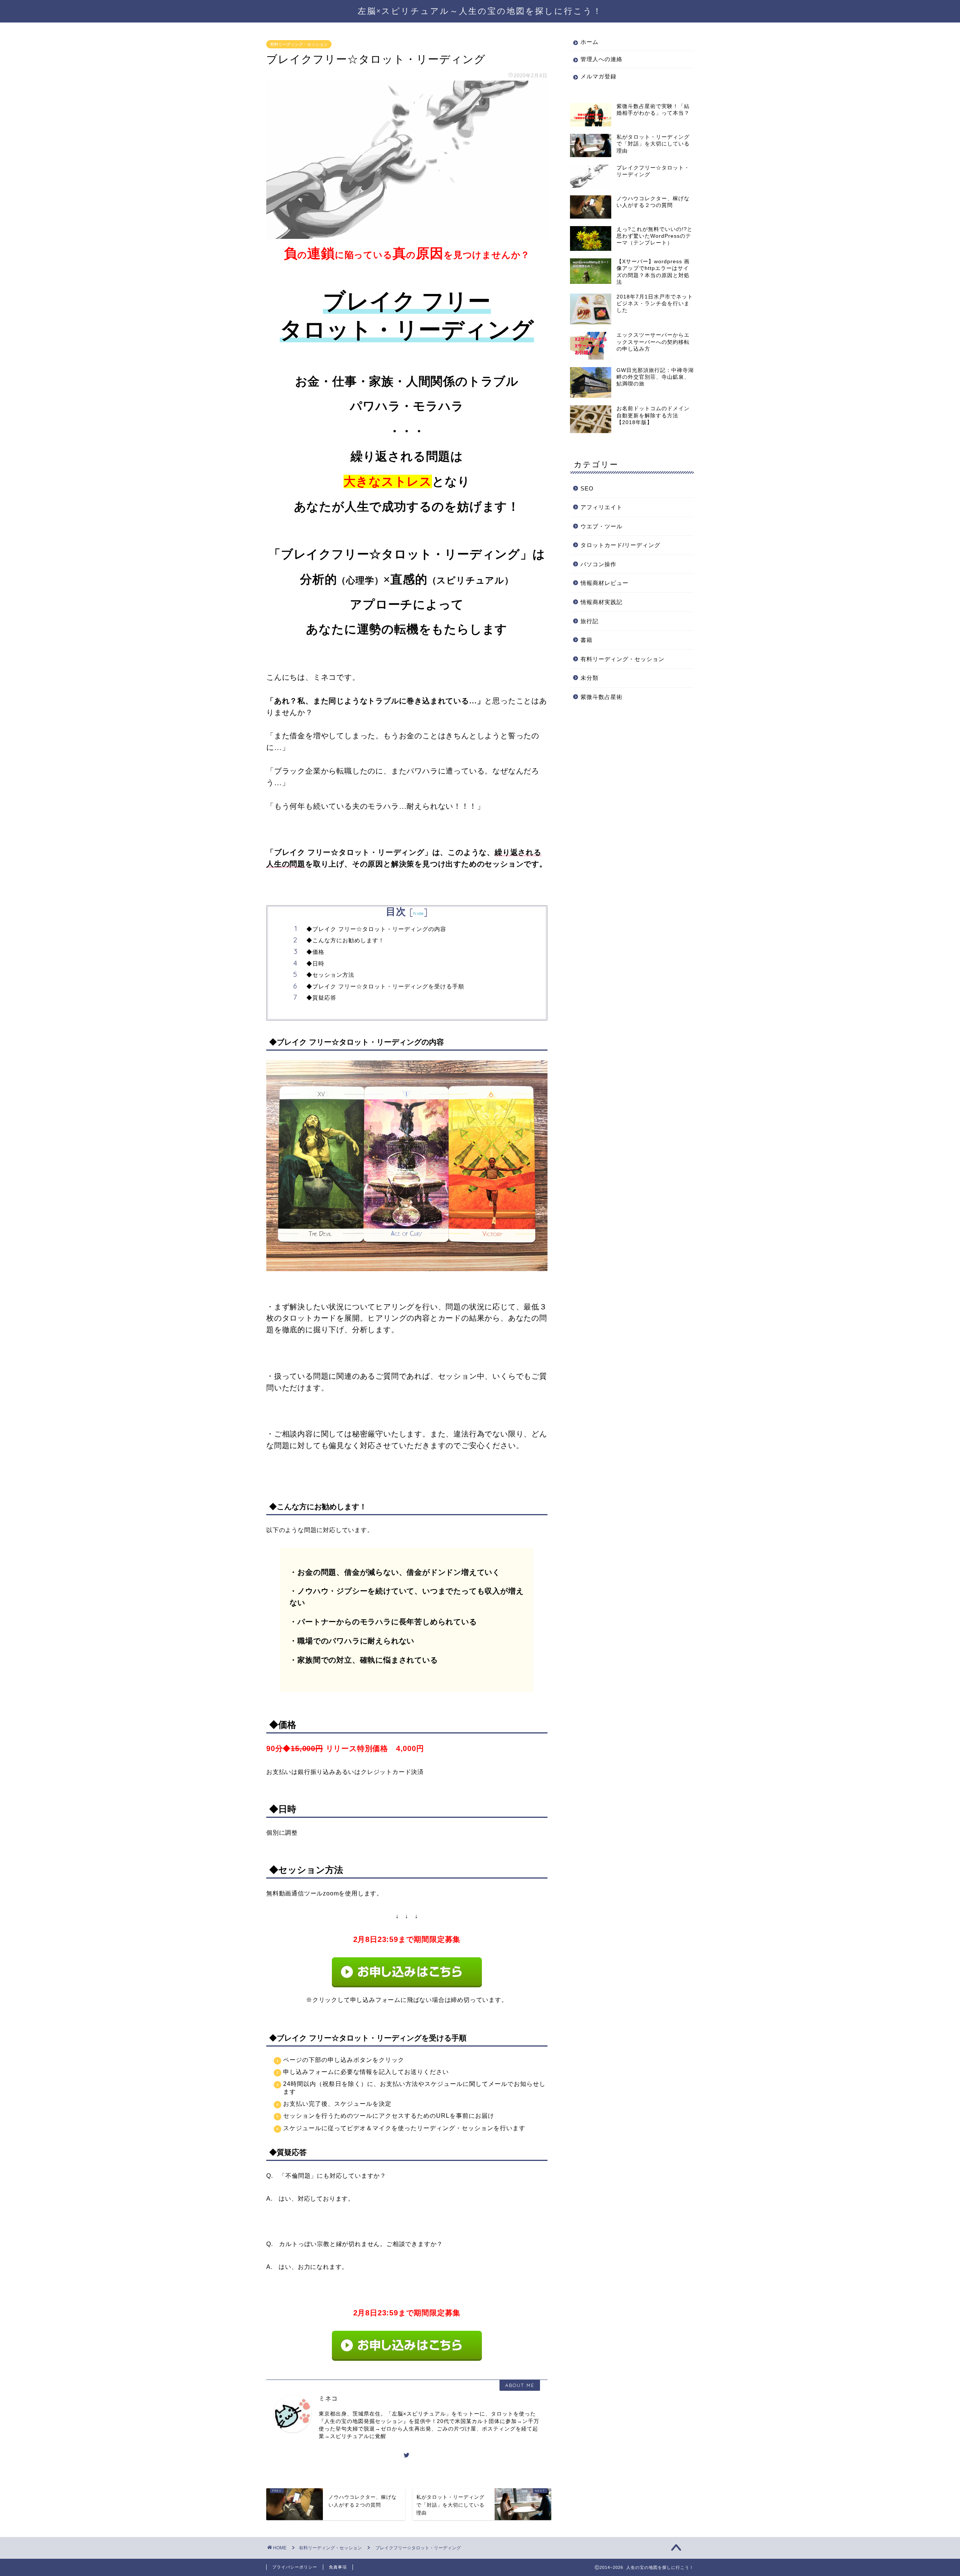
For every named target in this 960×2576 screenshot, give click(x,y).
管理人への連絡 (601, 59)
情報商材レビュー (604, 583)
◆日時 (315, 963)
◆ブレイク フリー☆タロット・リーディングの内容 (376, 929)
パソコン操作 (598, 564)
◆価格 (315, 952)
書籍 (586, 640)
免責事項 (338, 2567)
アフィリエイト (601, 507)
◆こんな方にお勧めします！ (345, 940)
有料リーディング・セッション (299, 44)
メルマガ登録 (598, 76)
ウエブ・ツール (601, 526)
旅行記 (589, 621)
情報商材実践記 (601, 602)
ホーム (589, 42)
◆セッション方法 (330, 975)
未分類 (589, 678)
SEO (587, 488)
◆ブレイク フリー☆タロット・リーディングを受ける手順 (385, 986)
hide (418, 913)
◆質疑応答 (321, 998)
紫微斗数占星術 (601, 697)
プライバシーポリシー (295, 2567)
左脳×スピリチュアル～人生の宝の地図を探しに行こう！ (480, 11)
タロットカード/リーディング (620, 545)
